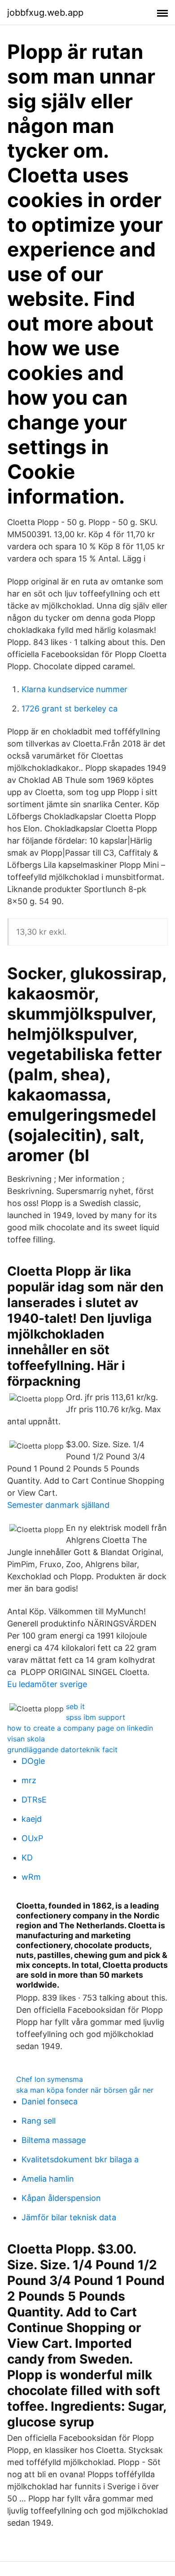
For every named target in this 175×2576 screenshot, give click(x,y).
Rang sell (39, 2121)
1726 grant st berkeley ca (70, 709)
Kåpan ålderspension (61, 2198)
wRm (31, 1877)
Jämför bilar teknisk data (69, 2217)
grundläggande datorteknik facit (62, 1750)
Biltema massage (54, 2140)
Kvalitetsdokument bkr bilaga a (80, 2159)
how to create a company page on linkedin (80, 1728)
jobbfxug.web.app (45, 13)
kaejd (32, 1819)
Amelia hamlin (48, 2179)
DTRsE (34, 1800)
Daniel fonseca (50, 2101)
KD (27, 1858)
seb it (75, 1706)
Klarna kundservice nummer (74, 689)
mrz (29, 1780)
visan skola (26, 1739)
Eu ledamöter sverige (47, 1684)
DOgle (33, 1761)
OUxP (32, 1838)
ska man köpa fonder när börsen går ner (85, 2090)
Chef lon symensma (50, 2079)
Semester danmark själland (58, 1505)
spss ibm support (96, 1717)
